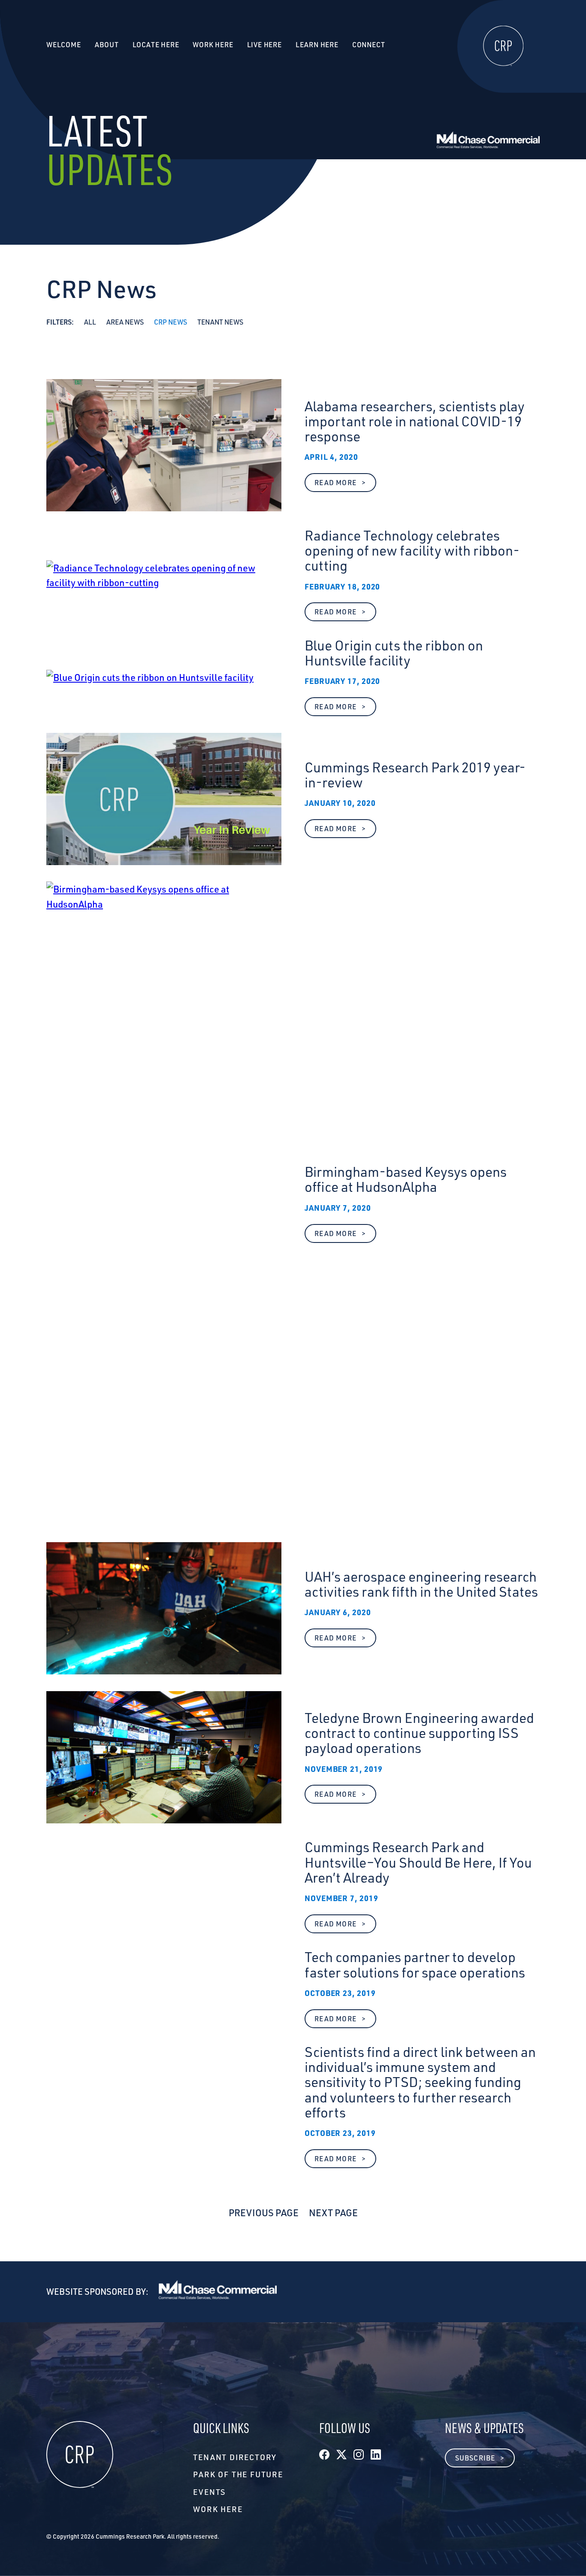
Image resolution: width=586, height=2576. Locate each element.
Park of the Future (238, 2474)
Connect (369, 45)
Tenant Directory (235, 2457)
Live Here (264, 45)
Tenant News (220, 322)
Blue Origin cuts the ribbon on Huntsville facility (394, 653)
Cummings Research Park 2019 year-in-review (415, 775)
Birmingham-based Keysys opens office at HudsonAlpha (406, 1179)
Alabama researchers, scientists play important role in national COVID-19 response (415, 422)
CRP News (171, 322)
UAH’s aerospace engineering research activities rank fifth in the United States (421, 1584)
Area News (125, 322)
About (107, 45)
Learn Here (317, 45)
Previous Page (264, 2212)
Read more (345, 485)
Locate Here (156, 45)
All (90, 322)
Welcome (64, 45)
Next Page (333, 2212)
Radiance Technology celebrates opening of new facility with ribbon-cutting (412, 551)
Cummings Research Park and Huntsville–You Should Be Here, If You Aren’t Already (418, 1862)
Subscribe (475, 2458)
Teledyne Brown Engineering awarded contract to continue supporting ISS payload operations (419, 1733)
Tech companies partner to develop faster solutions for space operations (415, 1965)
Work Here (218, 2509)
